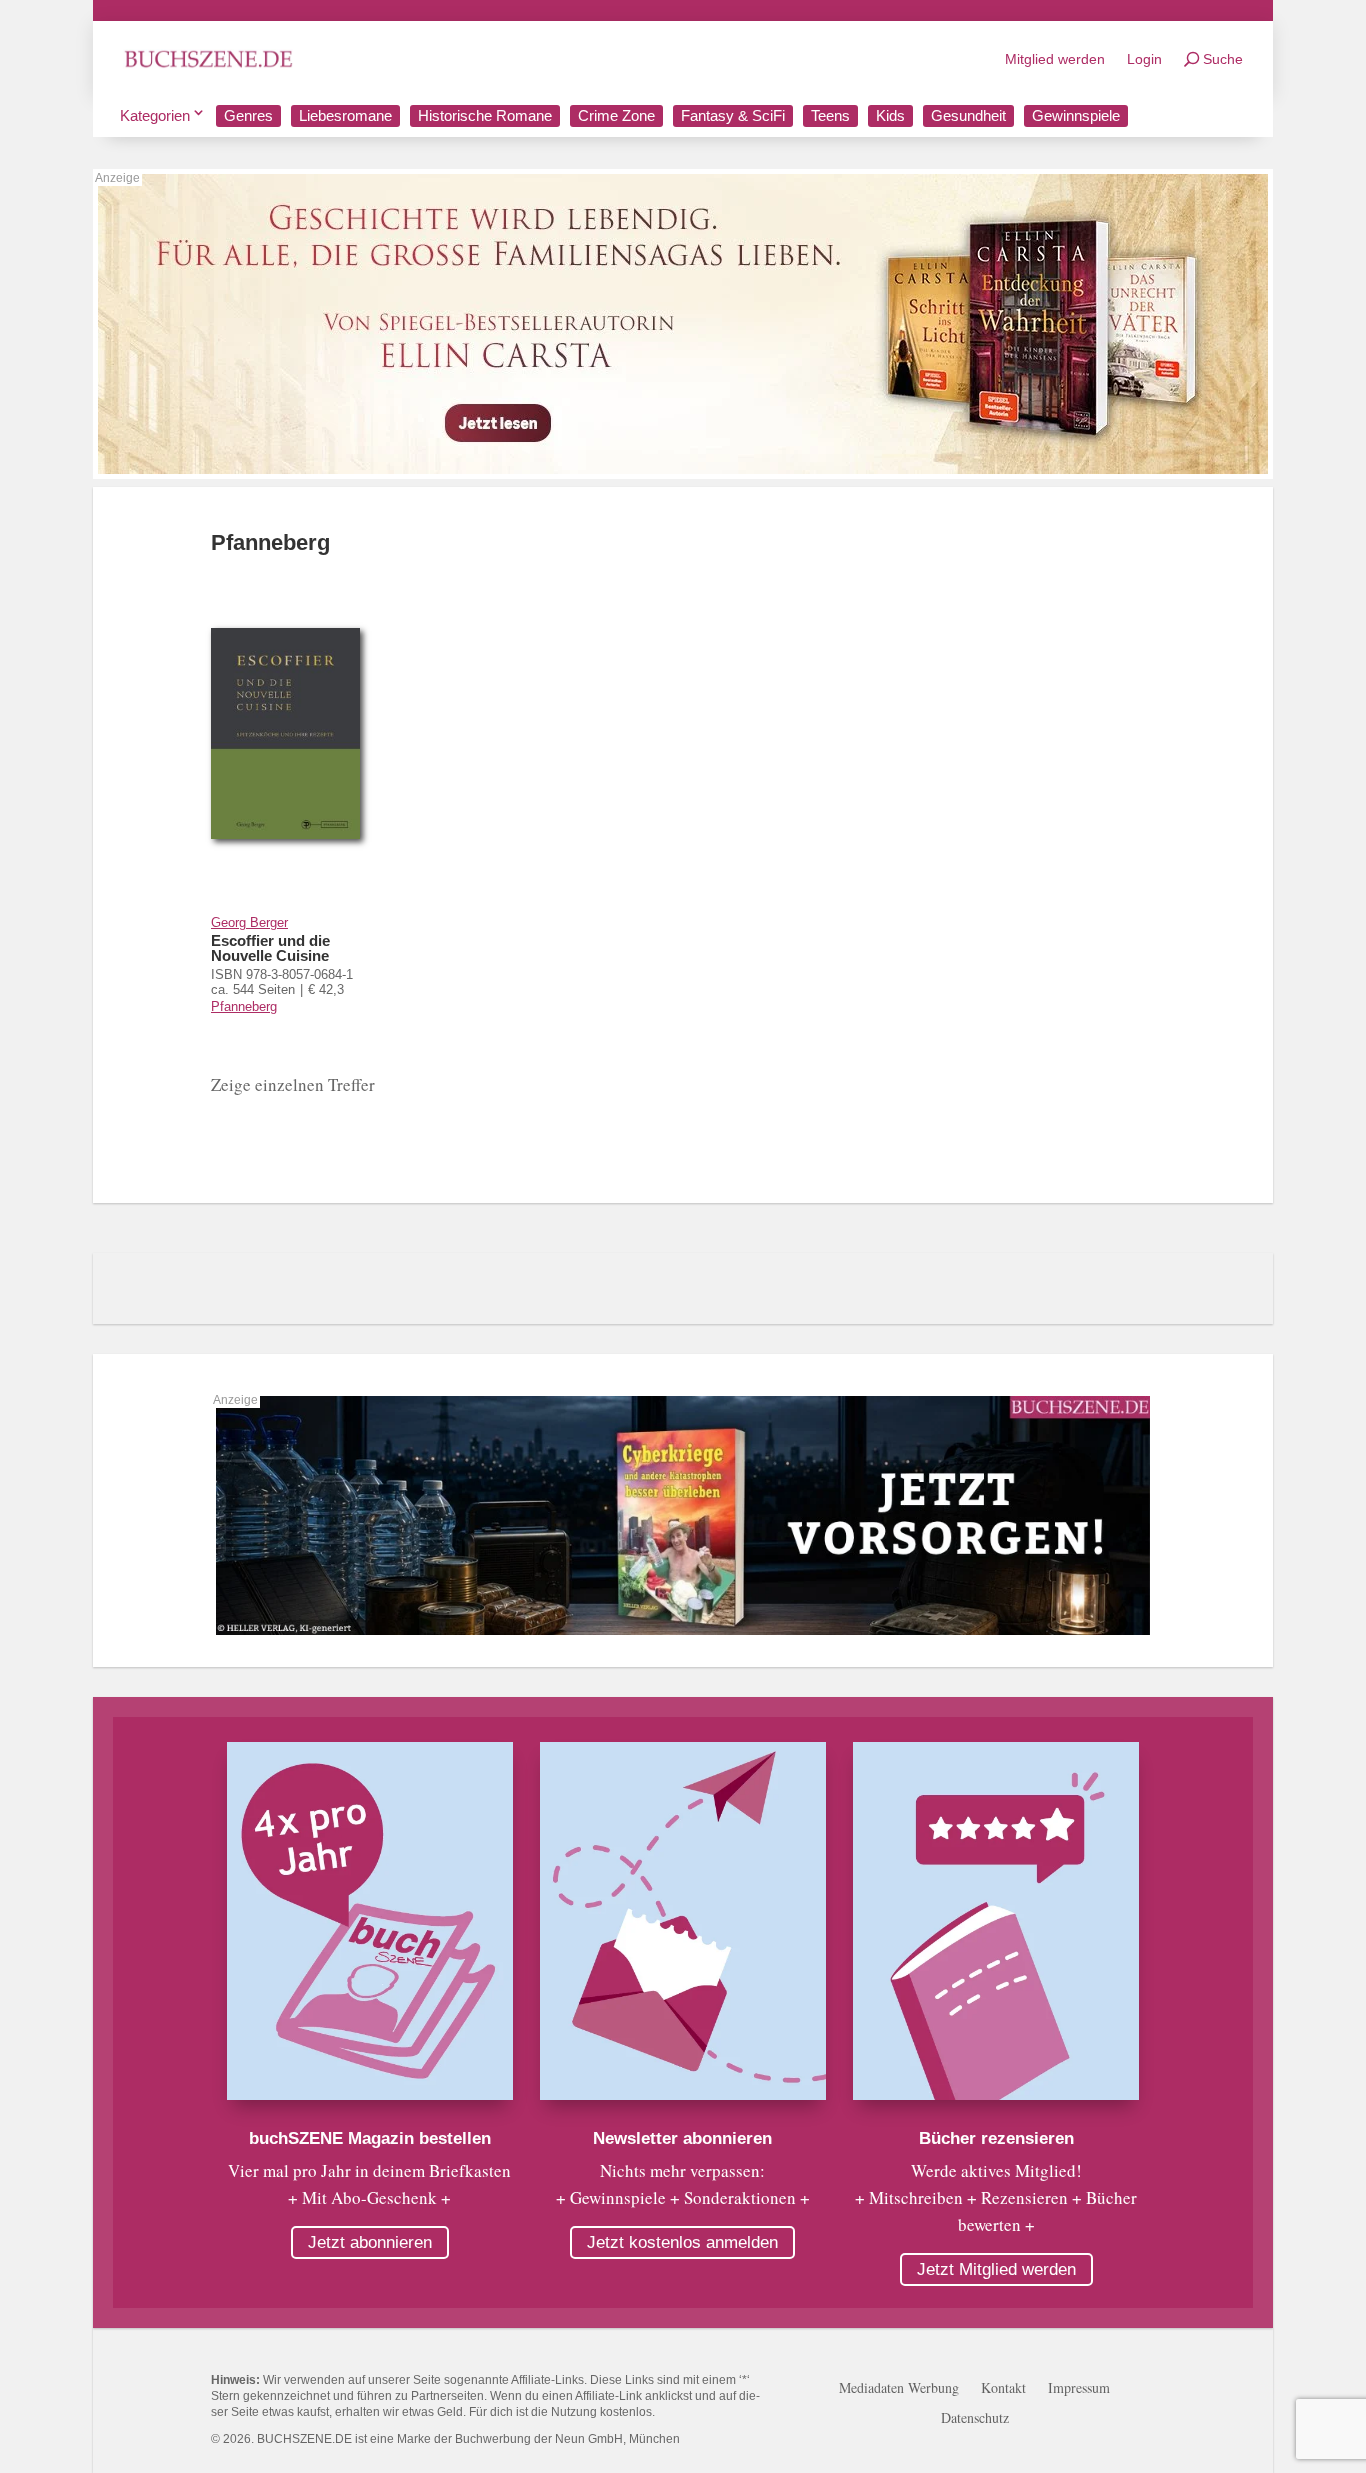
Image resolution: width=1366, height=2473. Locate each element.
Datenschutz (975, 2419)
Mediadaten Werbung (899, 2389)
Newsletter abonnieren (682, 2138)
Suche (1223, 59)
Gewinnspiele (1076, 115)
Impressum (1079, 2389)
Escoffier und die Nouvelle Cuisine (270, 948)
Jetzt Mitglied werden (996, 2269)
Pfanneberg (244, 1006)
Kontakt (1003, 2389)
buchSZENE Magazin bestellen (370, 2138)
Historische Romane (485, 115)
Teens (830, 115)
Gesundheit (968, 115)
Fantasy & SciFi (733, 115)
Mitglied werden (1055, 59)
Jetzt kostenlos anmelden (682, 2242)
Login (1144, 59)
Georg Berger (249, 922)
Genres (248, 115)
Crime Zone (616, 115)
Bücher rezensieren (996, 2138)
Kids (890, 115)
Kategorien (155, 115)
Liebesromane (345, 115)
